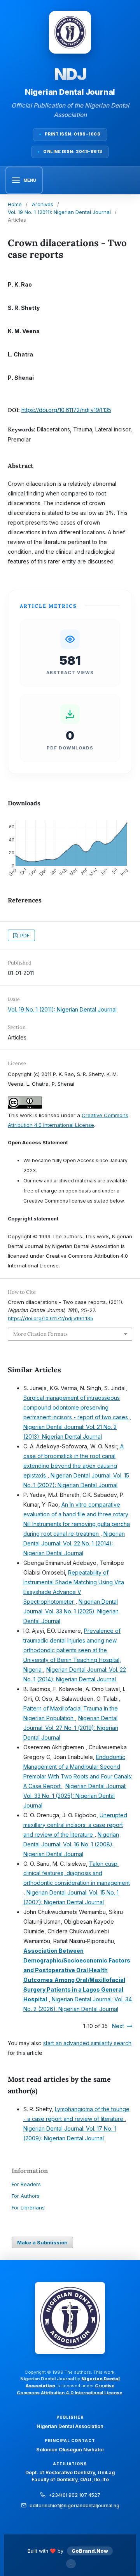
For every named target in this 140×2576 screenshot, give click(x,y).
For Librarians (28, 2208)
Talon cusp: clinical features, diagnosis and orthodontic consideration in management (77, 1873)
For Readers (26, 2184)
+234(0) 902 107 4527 (74, 2495)
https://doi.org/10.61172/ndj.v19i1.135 (66, 410)
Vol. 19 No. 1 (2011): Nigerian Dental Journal (59, 212)
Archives (43, 204)
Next (118, 2026)
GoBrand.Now (90, 2551)
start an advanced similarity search (87, 2043)
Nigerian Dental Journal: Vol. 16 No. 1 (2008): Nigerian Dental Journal (71, 1844)
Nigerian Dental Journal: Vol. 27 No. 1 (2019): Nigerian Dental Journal (71, 1728)
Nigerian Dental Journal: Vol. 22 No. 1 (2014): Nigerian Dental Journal (74, 1543)
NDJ (70, 74)
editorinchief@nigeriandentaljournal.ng (74, 2506)
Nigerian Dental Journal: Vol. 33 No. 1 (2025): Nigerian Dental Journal (71, 1611)
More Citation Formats (40, 1334)
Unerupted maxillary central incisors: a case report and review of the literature (75, 1825)
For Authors (26, 2196)
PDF (24, 935)
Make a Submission (42, 2242)
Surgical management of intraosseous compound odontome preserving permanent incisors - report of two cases (76, 1407)
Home (15, 204)
